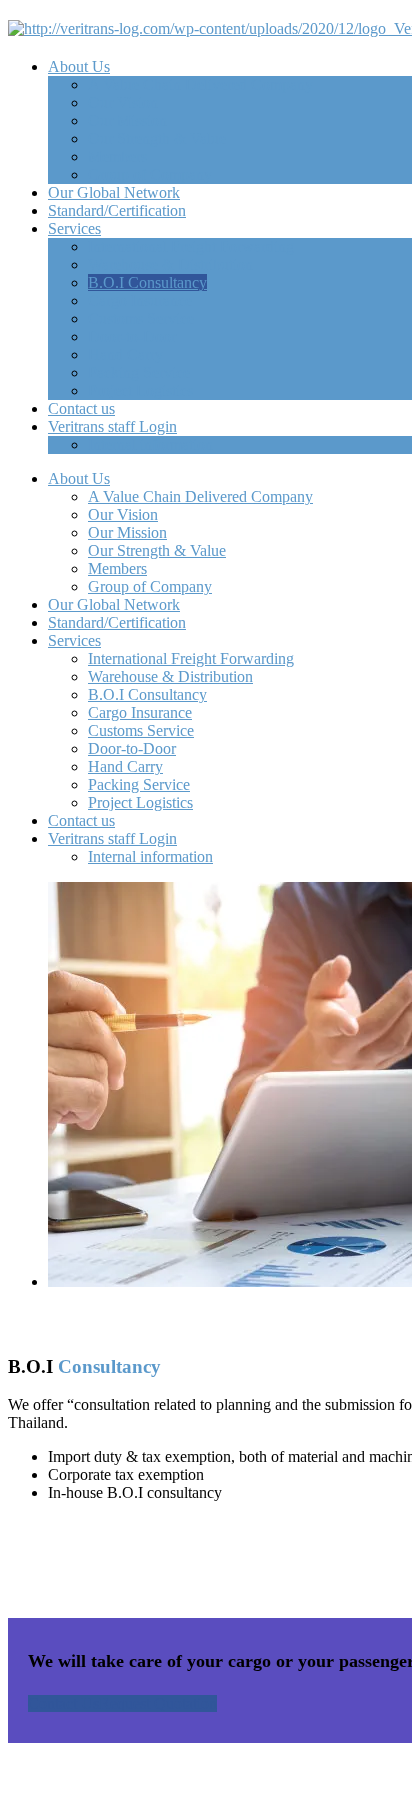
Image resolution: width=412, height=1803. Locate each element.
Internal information (150, 444)
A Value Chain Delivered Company (200, 84)
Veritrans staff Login (112, 426)
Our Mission (127, 120)
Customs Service (141, 318)
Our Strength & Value (157, 138)
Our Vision (123, 102)
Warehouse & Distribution (170, 264)
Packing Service (139, 372)
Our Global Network (114, 192)
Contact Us (63, 1703)
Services (74, 228)
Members (117, 156)
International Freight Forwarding (191, 246)
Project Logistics (140, 390)
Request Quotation (158, 1703)
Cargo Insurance (140, 300)
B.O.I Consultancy (147, 282)
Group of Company (150, 174)
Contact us (81, 408)
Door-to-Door (132, 336)
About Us (79, 66)
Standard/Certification (117, 210)
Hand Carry (125, 354)
